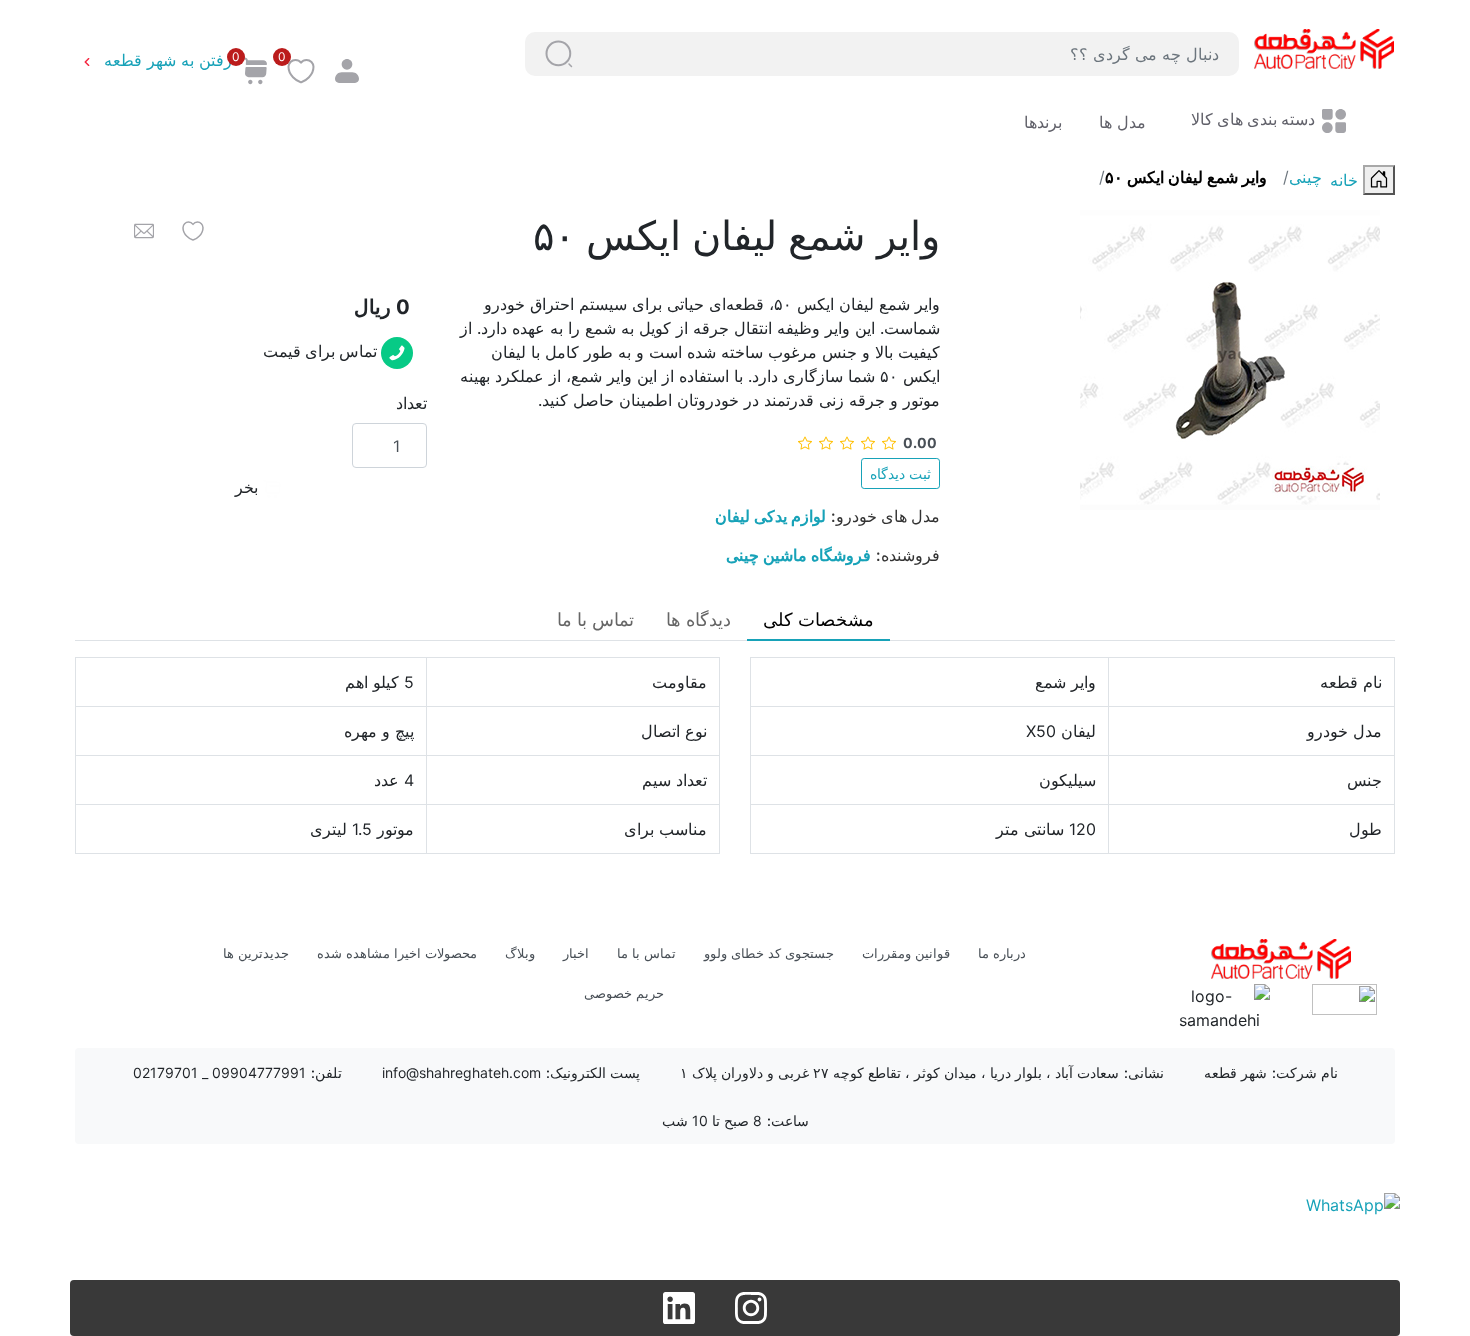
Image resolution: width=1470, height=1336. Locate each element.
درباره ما (1002, 953)
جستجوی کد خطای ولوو (769, 953)
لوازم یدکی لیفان (770, 516)
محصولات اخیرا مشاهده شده (397, 953)
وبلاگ (520, 953)
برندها (1043, 122)
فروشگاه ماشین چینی (798, 555)
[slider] (867, 442)
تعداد (411, 403)
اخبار (576, 953)
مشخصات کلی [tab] (818, 619)
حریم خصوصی (624, 993)
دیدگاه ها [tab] (698, 619)
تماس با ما (646, 953)
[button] (559, 54)
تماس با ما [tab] (595, 619)
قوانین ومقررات (906, 953)
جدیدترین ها (256, 953)
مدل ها (1120, 122)
